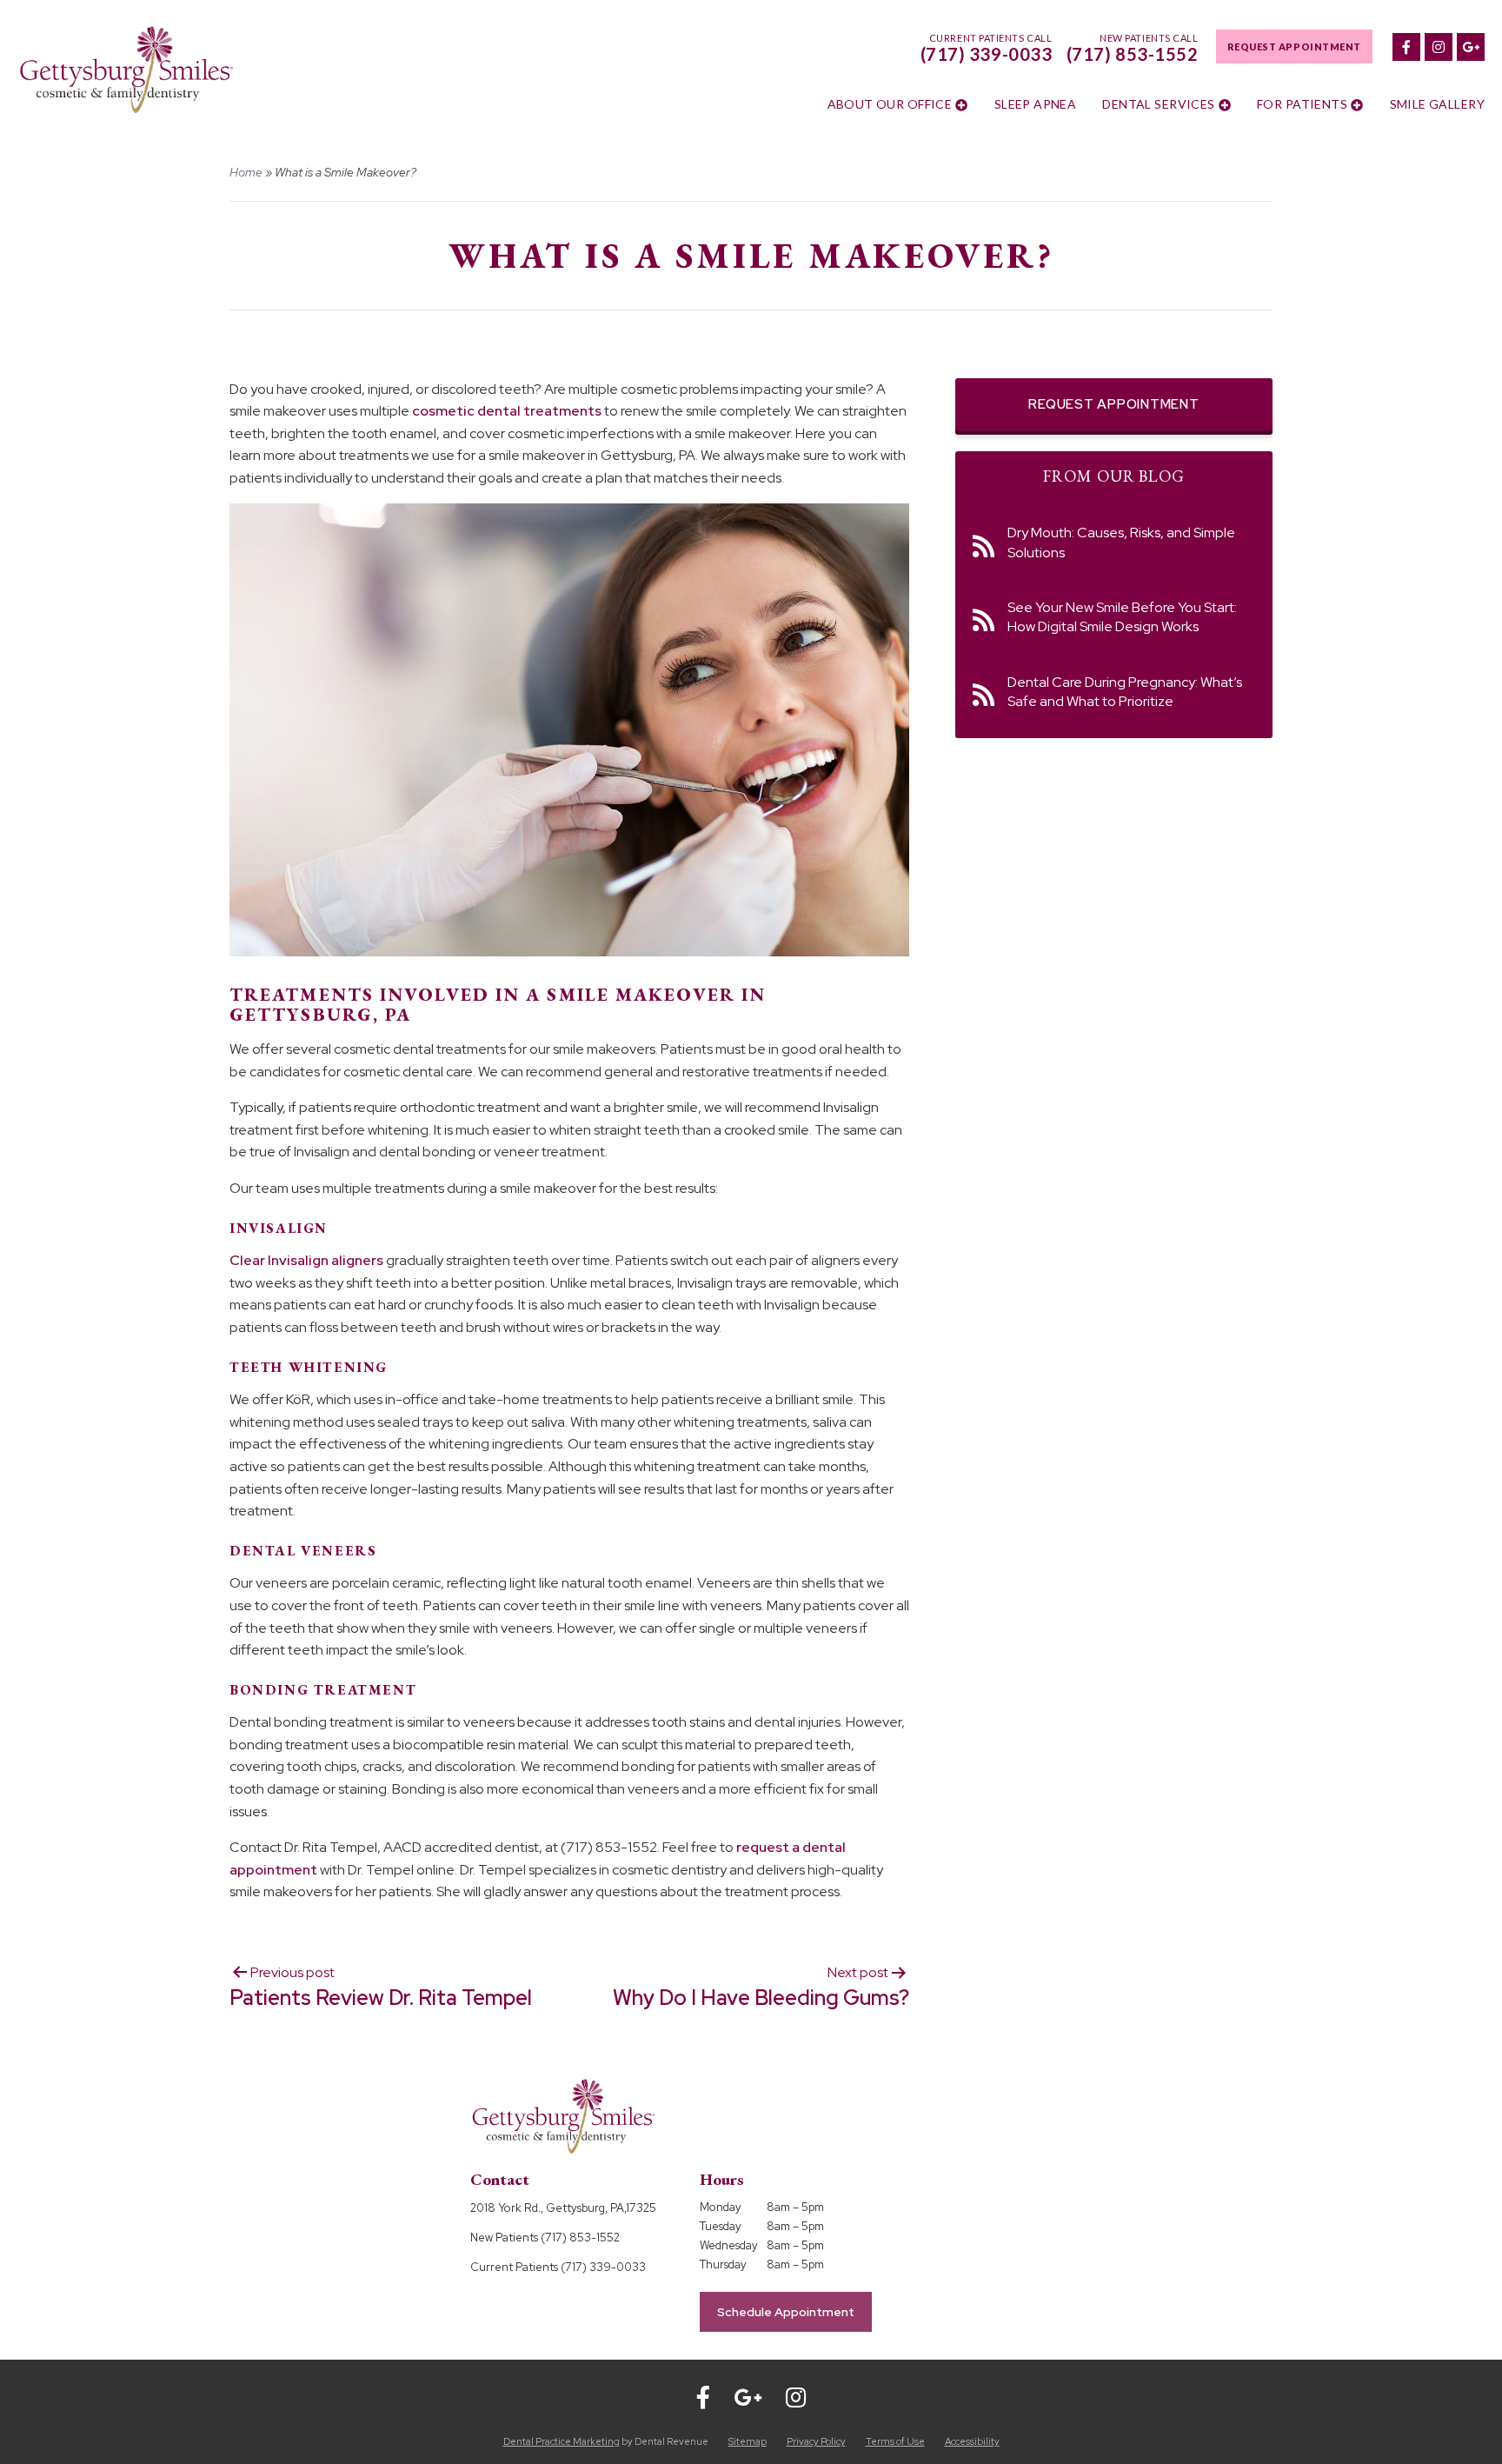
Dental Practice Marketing (562, 2441)
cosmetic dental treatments (507, 411)
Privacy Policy (816, 2441)
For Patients (1302, 104)
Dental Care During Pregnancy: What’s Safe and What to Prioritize (1125, 692)
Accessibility (972, 2441)
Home (246, 172)
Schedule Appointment (786, 2312)
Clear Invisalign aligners (306, 1260)
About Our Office (890, 104)
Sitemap (748, 2441)
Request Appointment (1294, 47)
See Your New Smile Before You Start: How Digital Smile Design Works (1122, 617)
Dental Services (1158, 104)
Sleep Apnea (1036, 104)
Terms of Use (895, 2441)
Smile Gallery (1437, 104)
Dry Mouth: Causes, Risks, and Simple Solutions (1121, 542)
